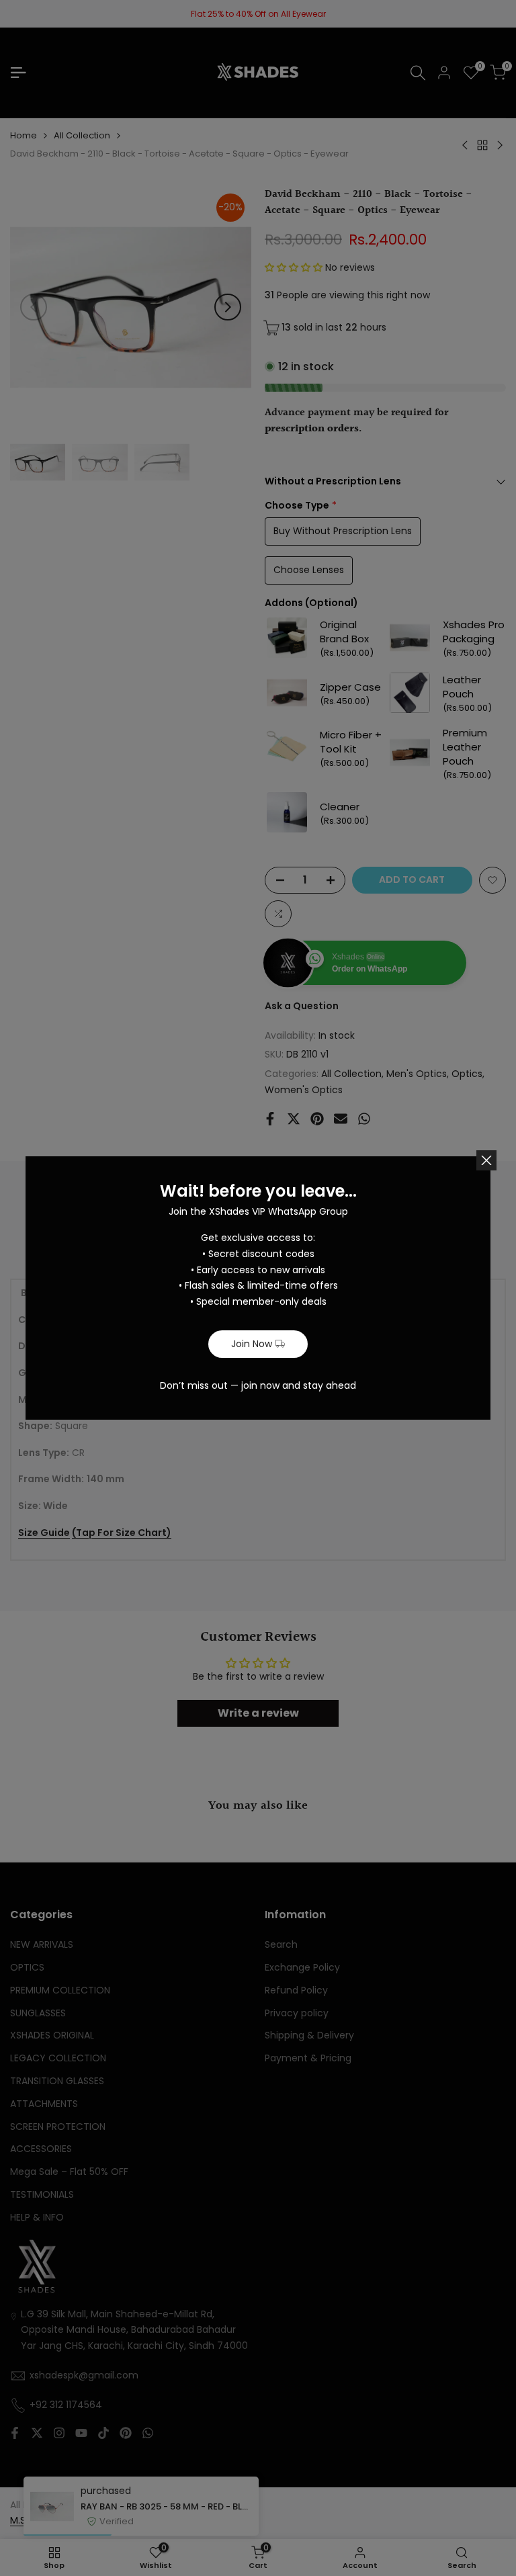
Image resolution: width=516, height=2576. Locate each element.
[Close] (486, 1160)
